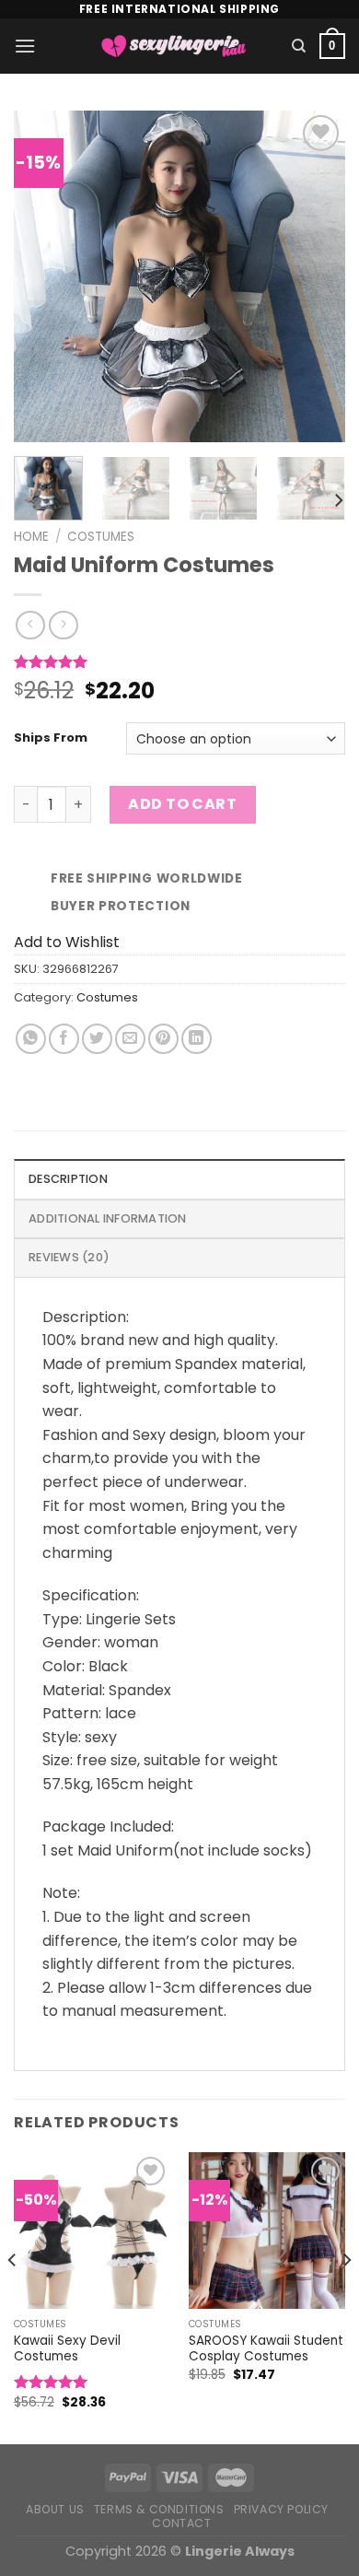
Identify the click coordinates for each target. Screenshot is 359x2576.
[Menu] (25, 46)
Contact (181, 2523)
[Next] (316, 276)
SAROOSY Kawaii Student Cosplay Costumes (266, 2349)
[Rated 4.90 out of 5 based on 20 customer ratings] (179, 662)
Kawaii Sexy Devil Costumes (67, 2349)
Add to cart (182, 804)
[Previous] (43, 276)
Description (68, 1179)
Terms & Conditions (159, 2509)
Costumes (101, 537)
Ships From (51, 738)
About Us (55, 2509)
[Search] (299, 46)
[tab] (179, 1178)
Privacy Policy (282, 2509)
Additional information (108, 1218)
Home (31, 537)
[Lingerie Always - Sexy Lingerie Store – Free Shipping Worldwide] (174, 46)
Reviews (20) (69, 1257)
